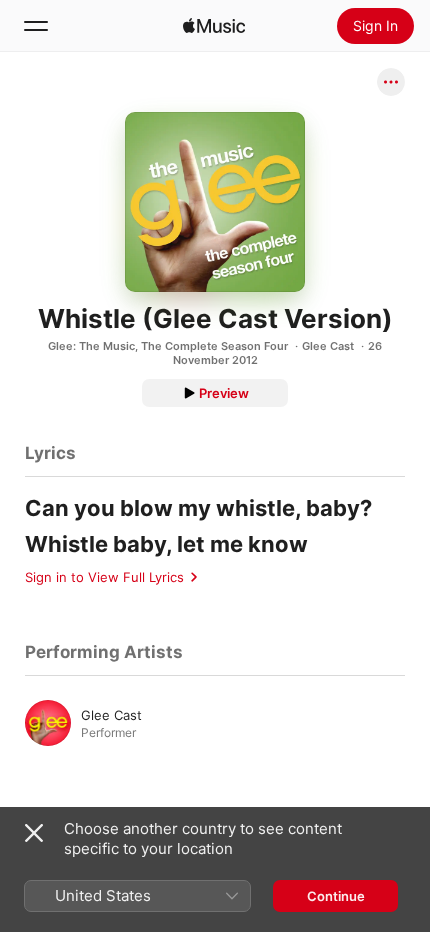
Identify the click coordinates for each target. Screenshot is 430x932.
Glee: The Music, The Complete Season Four (168, 346)
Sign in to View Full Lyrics (104, 577)
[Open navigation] (36, 26)
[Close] (34, 833)
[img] (214, 26)
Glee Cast (328, 346)
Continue (336, 896)
